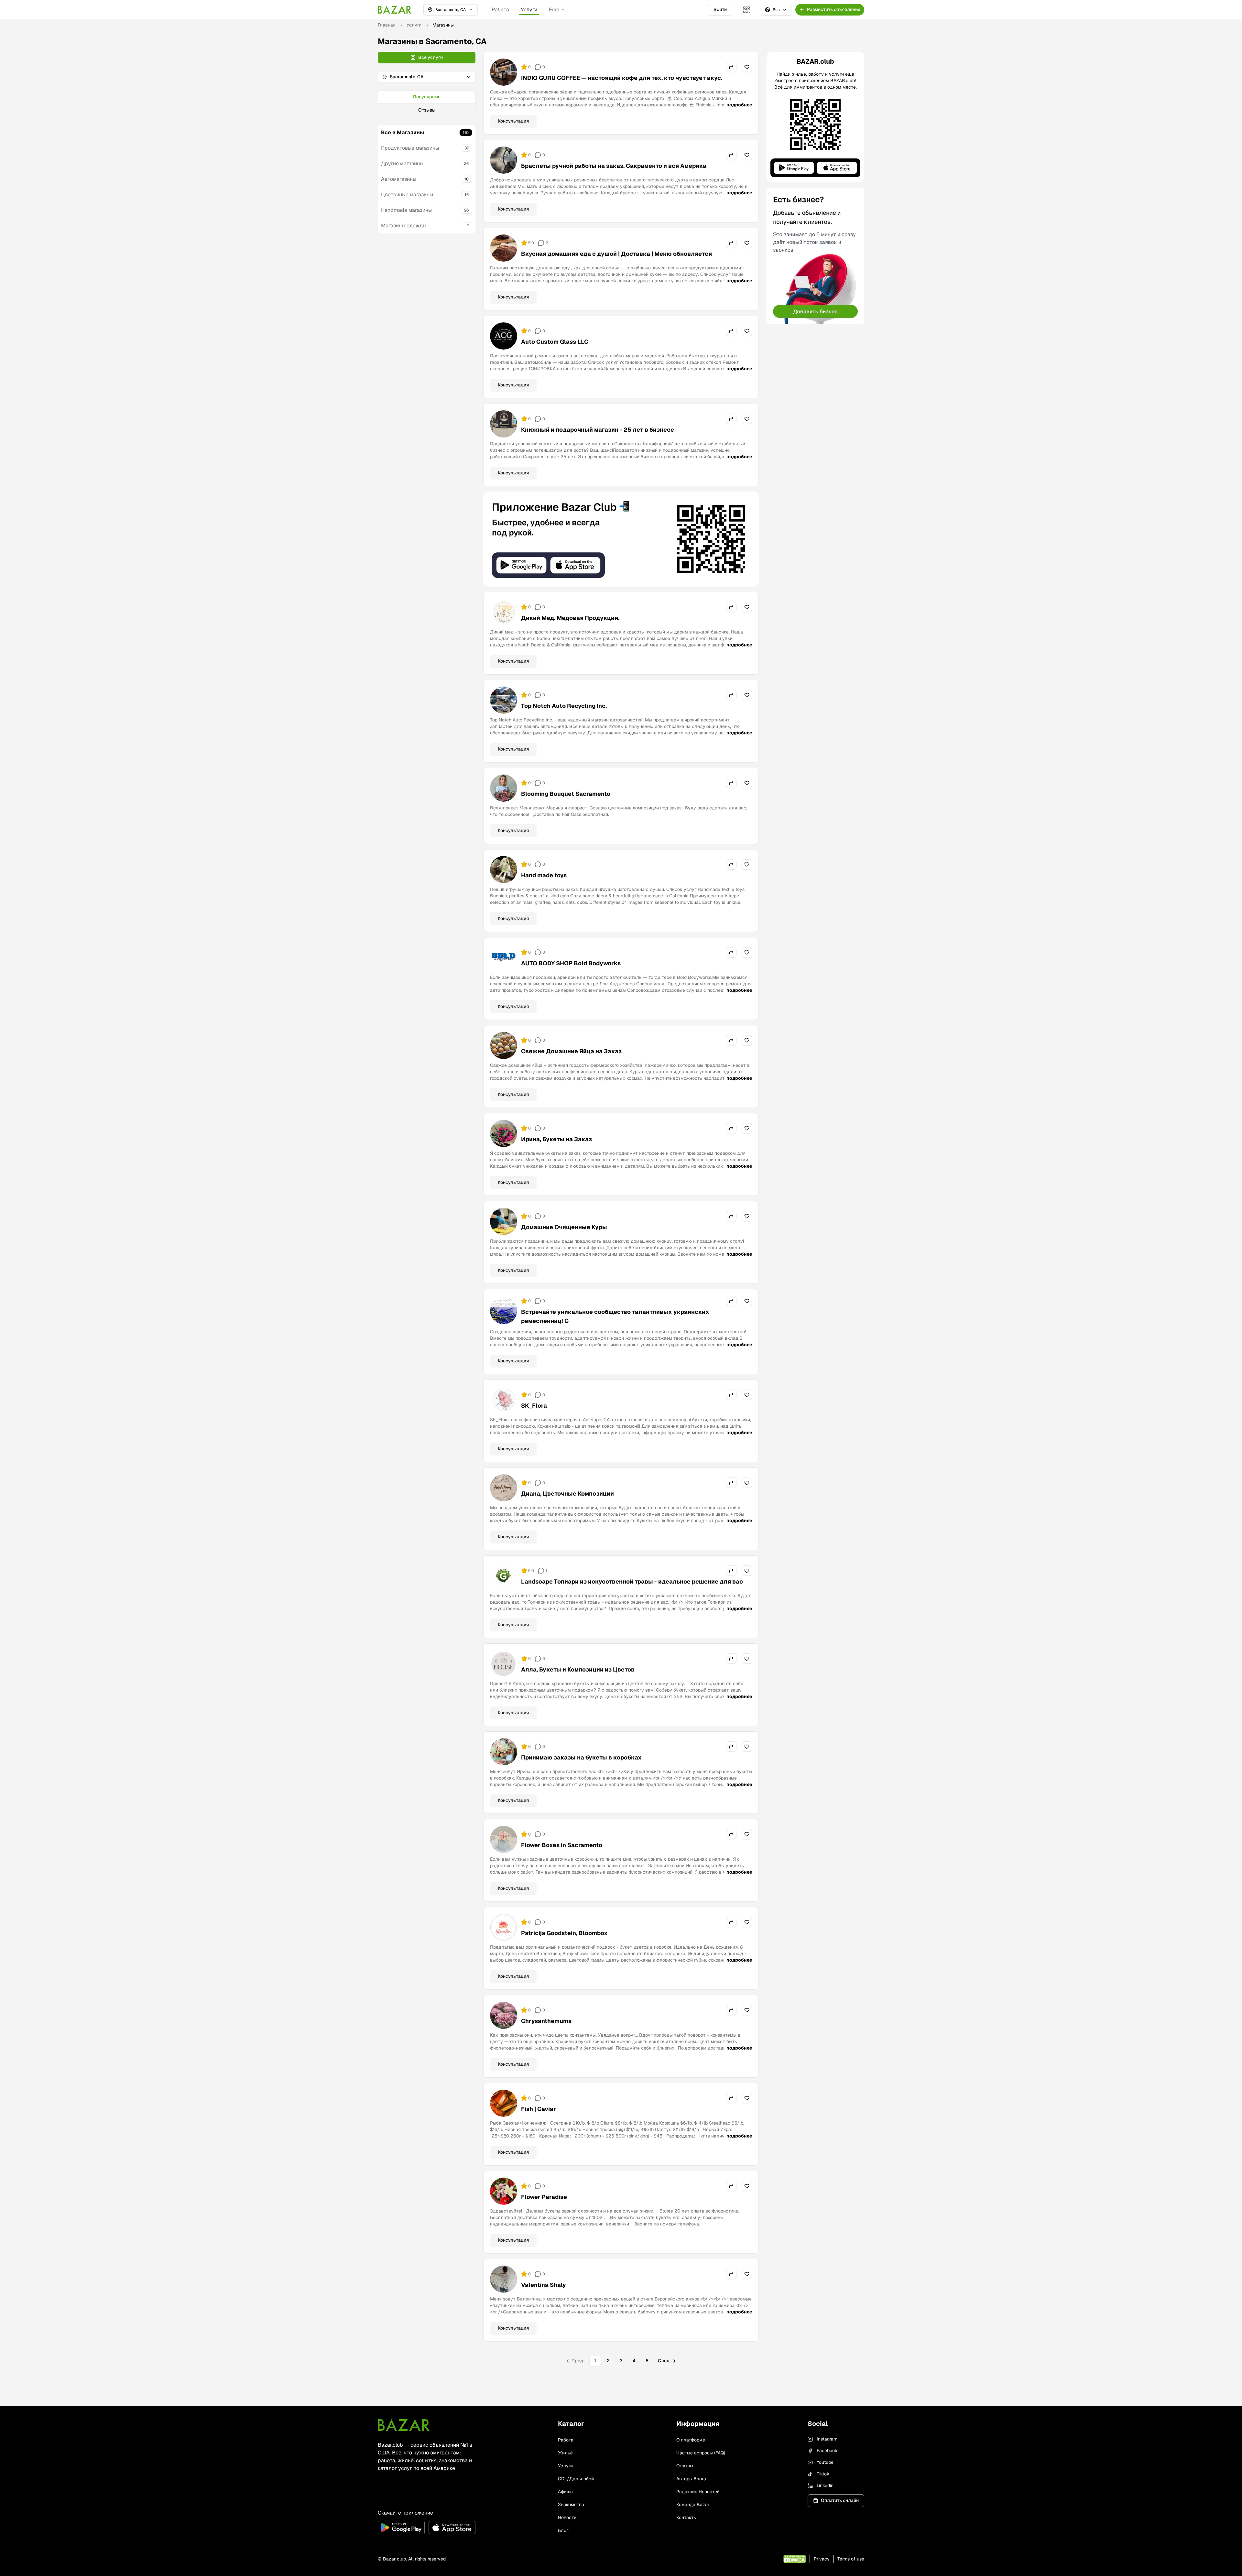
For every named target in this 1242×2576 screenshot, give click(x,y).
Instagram (827, 2439)
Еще (554, 10)
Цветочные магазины (407, 195)
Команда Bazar (693, 2505)
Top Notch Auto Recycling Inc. (564, 706)
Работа (500, 10)
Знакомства (571, 2505)
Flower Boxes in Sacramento (562, 1845)
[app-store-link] (452, 2527)
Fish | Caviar (539, 2109)
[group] (427, 104)
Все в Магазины (403, 132)
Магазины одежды (404, 226)
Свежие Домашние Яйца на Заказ (571, 1051)
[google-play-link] (401, 2527)
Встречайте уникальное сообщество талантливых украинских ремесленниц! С (615, 1316)
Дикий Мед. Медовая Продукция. (570, 618)
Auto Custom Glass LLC (555, 342)
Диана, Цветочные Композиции (567, 1494)
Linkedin (825, 2485)
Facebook (827, 2451)
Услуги (529, 10)
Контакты (686, 2517)
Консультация (513, 121)
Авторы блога (691, 2479)
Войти (720, 9)
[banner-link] (621, 539)
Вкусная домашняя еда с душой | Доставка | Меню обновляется (616, 254)
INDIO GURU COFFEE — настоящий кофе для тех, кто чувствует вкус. (622, 78)
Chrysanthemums (546, 2021)
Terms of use (851, 2559)
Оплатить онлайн (840, 2500)
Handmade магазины (406, 210)
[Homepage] (395, 10)
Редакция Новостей (698, 2492)
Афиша (565, 2492)
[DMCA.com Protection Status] (795, 2559)
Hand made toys (544, 875)
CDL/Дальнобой (576, 2479)
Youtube (825, 2462)
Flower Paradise (544, 2197)
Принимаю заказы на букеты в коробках (581, 1757)
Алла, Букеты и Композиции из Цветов (578, 1669)
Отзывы (427, 110)
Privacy (822, 2559)
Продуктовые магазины (410, 148)
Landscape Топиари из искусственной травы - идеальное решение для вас (632, 1581)
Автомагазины (399, 179)
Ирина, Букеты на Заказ (556, 1139)
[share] (731, 67)
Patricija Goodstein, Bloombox (564, 1933)
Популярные (427, 97)
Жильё (565, 2453)
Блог (563, 2530)
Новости (567, 2517)
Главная (387, 25)
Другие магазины (402, 163)
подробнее (739, 105)
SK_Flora (534, 1406)
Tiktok (823, 2474)
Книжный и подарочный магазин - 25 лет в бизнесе (598, 430)
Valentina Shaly (544, 2285)
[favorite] (747, 67)
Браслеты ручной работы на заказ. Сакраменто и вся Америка (614, 166)
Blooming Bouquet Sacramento (566, 794)
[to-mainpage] (404, 2425)
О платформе (691, 2440)
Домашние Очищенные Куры (564, 1227)
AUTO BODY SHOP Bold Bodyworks (571, 963)
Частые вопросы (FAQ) (701, 2453)
